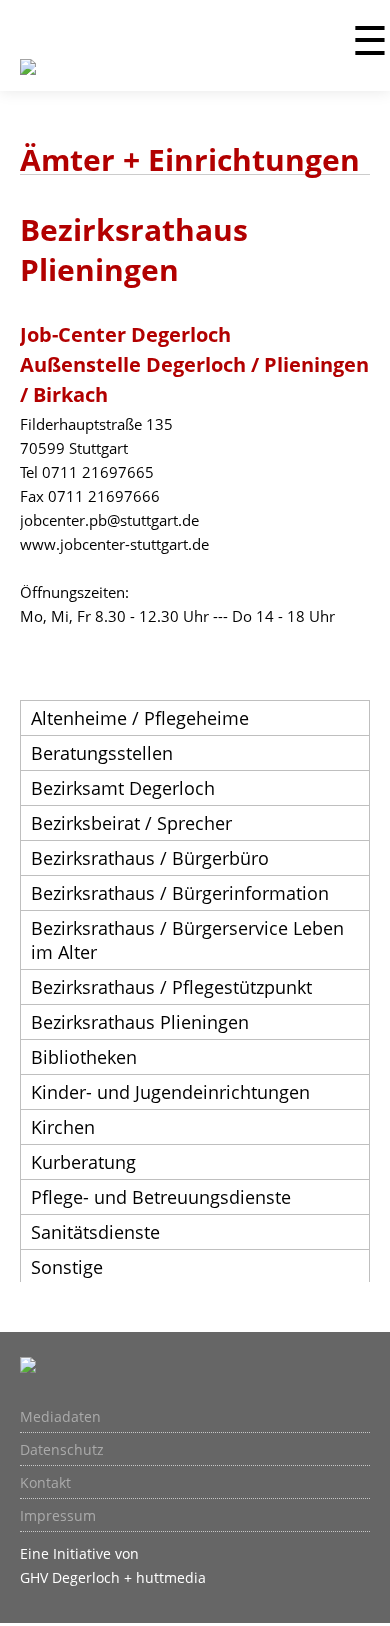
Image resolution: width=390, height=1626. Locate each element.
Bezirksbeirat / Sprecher (131, 823)
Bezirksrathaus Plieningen (140, 1022)
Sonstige (67, 1267)
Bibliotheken (84, 1057)
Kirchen (63, 1127)
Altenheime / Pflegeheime (140, 718)
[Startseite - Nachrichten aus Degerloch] (28, 79)
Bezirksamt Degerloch (123, 788)
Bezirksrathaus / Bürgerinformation (180, 893)
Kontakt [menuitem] (45, 1483)
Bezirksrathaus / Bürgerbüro (150, 858)
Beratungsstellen (102, 753)
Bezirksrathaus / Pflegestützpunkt (171, 987)
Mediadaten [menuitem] (60, 1417)
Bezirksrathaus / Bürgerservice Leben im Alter (187, 940)
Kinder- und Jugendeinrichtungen (170, 1092)
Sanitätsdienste (95, 1232)
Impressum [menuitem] (58, 1516)
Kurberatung (83, 1162)
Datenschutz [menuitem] (62, 1450)
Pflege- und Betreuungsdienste (161, 1197)
